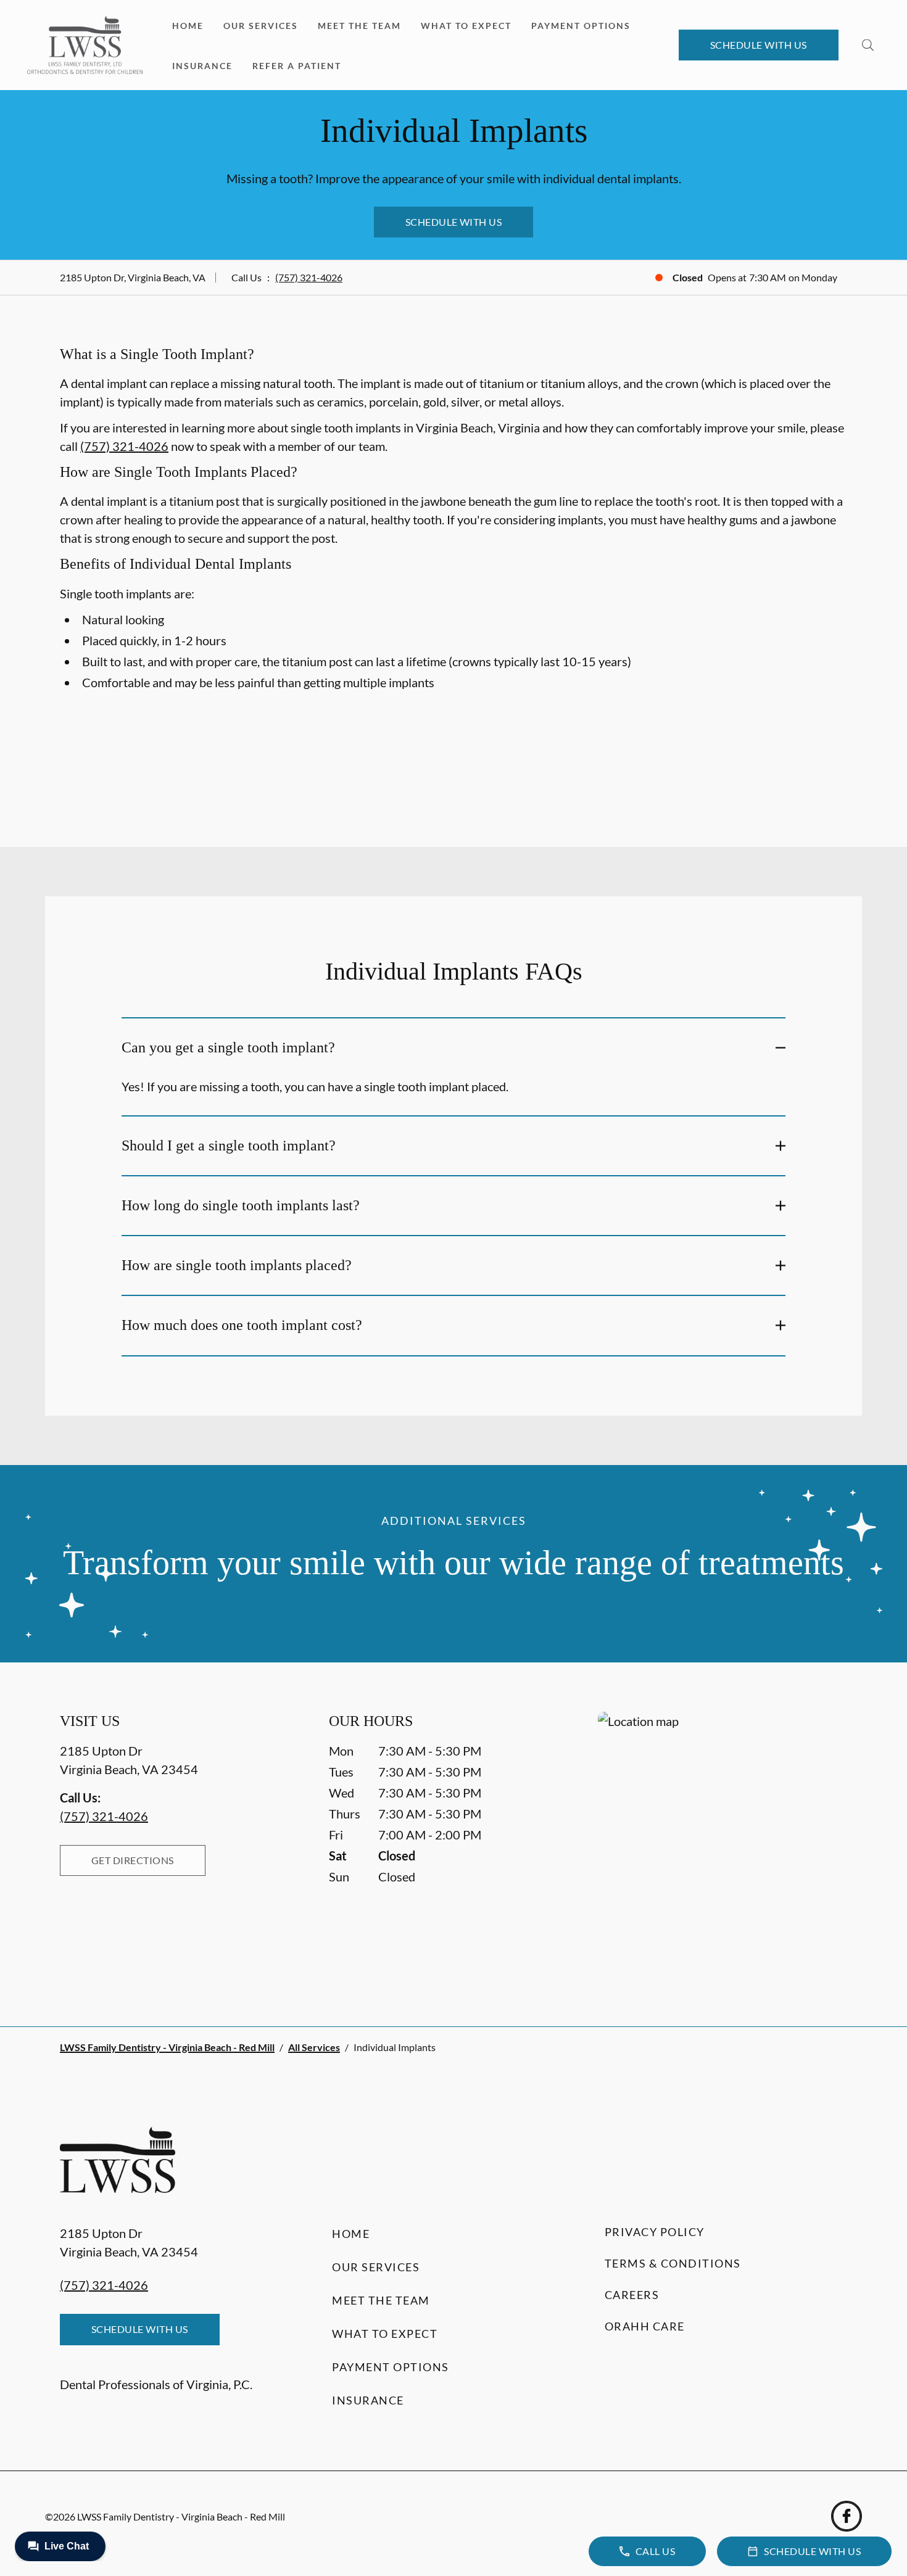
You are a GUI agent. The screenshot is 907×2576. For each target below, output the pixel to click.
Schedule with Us (759, 45)
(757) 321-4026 (309, 277)
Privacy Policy (655, 2232)
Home (188, 26)
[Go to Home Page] (85, 45)
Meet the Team (359, 26)
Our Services (261, 26)
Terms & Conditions (673, 2263)
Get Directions (133, 1860)
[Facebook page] (847, 2516)
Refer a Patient (297, 66)
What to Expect (466, 26)
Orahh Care (645, 2326)
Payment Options (581, 26)
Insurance (202, 66)
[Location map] (723, 1844)
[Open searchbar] (868, 45)
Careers (632, 2295)
